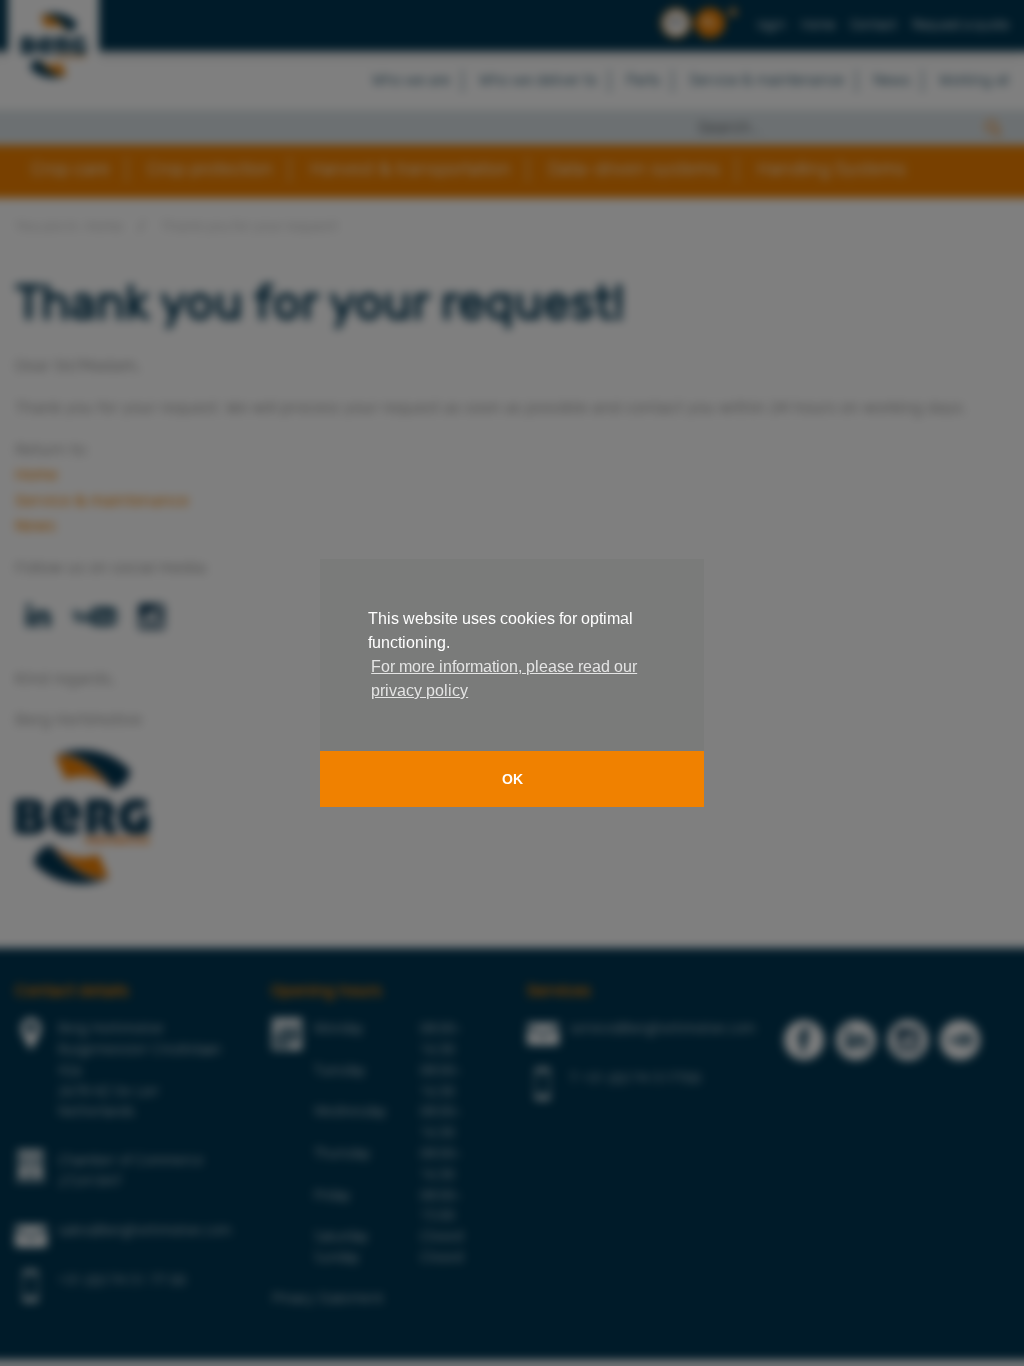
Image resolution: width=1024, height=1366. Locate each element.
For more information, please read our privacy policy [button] (504, 678)
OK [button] (512, 779)
